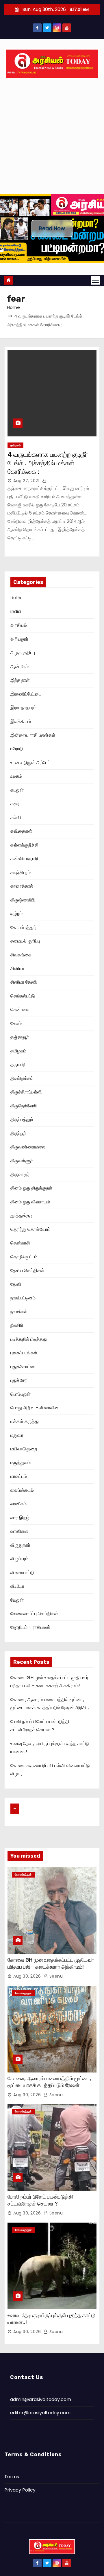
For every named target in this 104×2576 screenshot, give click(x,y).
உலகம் (16, 776)
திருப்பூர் (18, 1133)
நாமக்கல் (19, 1312)
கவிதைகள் (21, 831)
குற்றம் (16, 913)
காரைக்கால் (22, 886)
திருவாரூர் (20, 1174)
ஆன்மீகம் (19, 666)
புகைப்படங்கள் (24, 1353)
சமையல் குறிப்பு (25, 941)
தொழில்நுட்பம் (24, 1257)
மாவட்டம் (19, 1476)
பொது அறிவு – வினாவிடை (36, 1408)
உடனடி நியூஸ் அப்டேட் (30, 763)
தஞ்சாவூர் (20, 1037)
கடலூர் (17, 790)
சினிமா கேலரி (24, 982)
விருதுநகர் (20, 1545)
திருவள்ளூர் (22, 1161)
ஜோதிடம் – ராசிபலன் (30, 1627)
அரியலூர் (19, 639)
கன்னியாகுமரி (24, 859)
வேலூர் (17, 1600)
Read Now (52, 228)
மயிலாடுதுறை (24, 1449)
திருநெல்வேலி (24, 1106)
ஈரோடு (17, 749)
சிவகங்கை (21, 955)
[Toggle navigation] (95, 280)
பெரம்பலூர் (21, 1394)
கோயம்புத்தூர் (24, 927)
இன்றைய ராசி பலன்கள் (33, 735)
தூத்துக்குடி (22, 1215)
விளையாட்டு (22, 1573)
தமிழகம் (15, 445)
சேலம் (16, 1023)
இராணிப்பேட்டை (26, 694)
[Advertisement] (52, 139)
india (16, 612)
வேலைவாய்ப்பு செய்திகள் (34, 1614)
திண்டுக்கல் (22, 1078)
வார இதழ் (20, 1518)
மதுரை (17, 1435)
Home (13, 307)
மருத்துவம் (21, 1463)
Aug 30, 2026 (27, 1976)
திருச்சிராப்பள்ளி (26, 1092)
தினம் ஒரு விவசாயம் (30, 1202)
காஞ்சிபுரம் (21, 872)
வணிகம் (18, 1504)
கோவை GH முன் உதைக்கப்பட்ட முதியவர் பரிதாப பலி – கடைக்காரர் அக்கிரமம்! (51, 1963)
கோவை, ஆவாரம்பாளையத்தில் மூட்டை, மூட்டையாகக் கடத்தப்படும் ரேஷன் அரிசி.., (49, 2085)
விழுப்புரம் (19, 1559)
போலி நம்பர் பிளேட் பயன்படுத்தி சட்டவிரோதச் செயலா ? (40, 2200)
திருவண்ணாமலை (28, 1147)
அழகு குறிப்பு (23, 653)
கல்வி (16, 817)
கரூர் (15, 804)
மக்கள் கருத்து (25, 1421)
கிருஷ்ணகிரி (23, 900)
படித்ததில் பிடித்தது (29, 1339)
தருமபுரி (18, 1064)
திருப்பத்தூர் (22, 1119)
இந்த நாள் (20, 680)
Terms (12, 2477)
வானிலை (19, 1531)
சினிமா (17, 968)
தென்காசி (20, 1243)
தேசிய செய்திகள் (27, 1270)
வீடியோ (17, 1586)
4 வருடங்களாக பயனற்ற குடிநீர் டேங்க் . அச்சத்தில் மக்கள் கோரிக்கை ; (48, 463)
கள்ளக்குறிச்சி (24, 845)
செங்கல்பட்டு (23, 996)
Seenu (55, 1976)
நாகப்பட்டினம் (23, 1298)
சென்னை (20, 1009)
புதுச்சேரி (19, 1380)
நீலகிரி (17, 1325)
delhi (16, 598)
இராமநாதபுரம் (23, 708)
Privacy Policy (20, 2490)
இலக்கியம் (21, 721)
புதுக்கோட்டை (24, 1367)
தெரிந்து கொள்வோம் (30, 1229)
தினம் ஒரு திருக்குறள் (31, 1188)
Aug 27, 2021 (26, 481)
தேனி (16, 1284)
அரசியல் (19, 625)
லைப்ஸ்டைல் (22, 1490)
